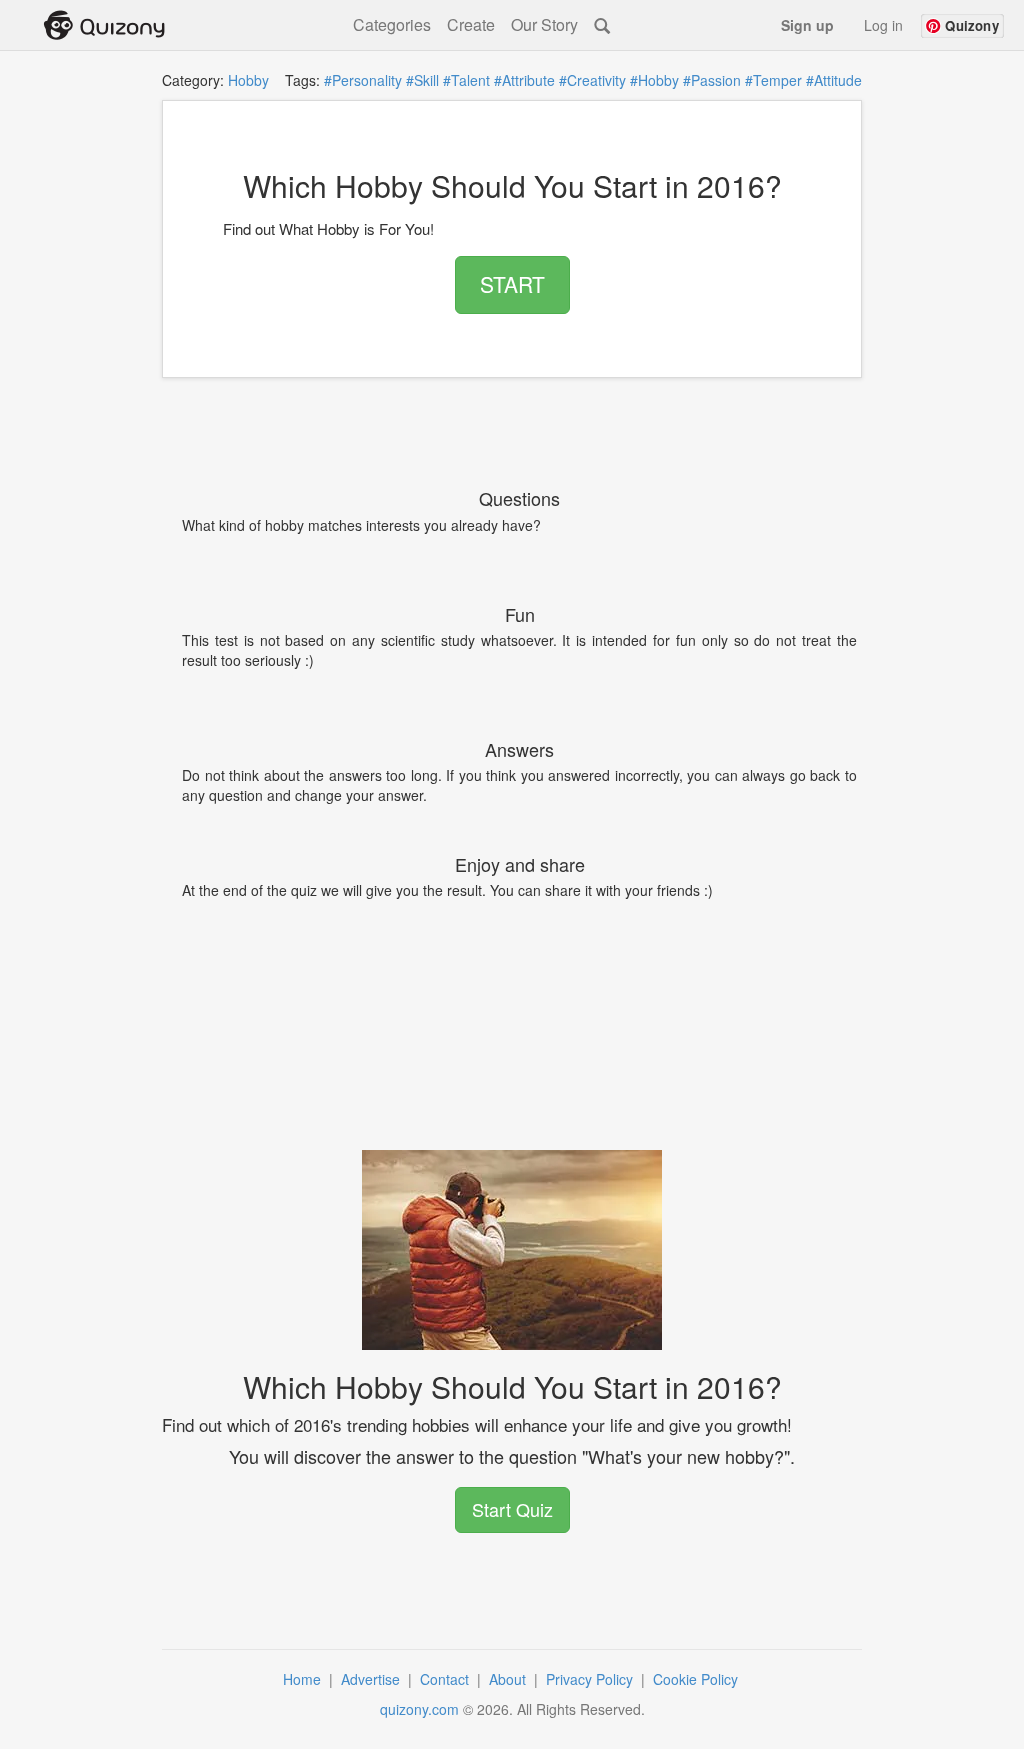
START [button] (512, 284)
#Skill (422, 80)
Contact (446, 1679)
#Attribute (524, 80)
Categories (392, 25)
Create (471, 25)
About (509, 1679)
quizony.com (419, 1709)
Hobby (248, 80)
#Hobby (654, 80)
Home (304, 1679)
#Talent (466, 80)
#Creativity (592, 80)
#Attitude (834, 80)
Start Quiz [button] (512, 1509)
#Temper (773, 80)
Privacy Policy (591, 1679)
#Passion (712, 80)
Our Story (544, 25)
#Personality (363, 80)
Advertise (372, 1679)
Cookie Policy (697, 1679)
